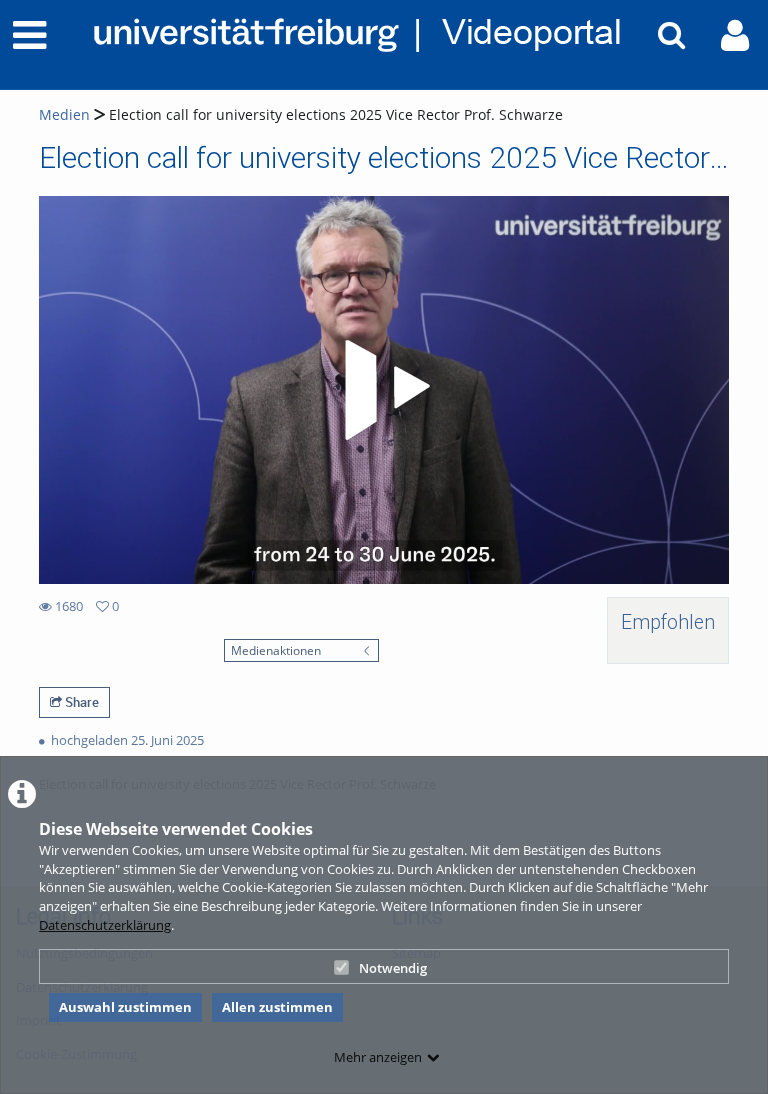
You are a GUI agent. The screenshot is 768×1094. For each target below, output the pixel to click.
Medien (64, 114)
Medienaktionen (276, 650)
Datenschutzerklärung (105, 925)
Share (80, 702)
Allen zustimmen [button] (277, 1007)
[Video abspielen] (384, 390)
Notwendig (393, 968)
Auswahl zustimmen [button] (125, 1007)
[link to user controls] (735, 35)
